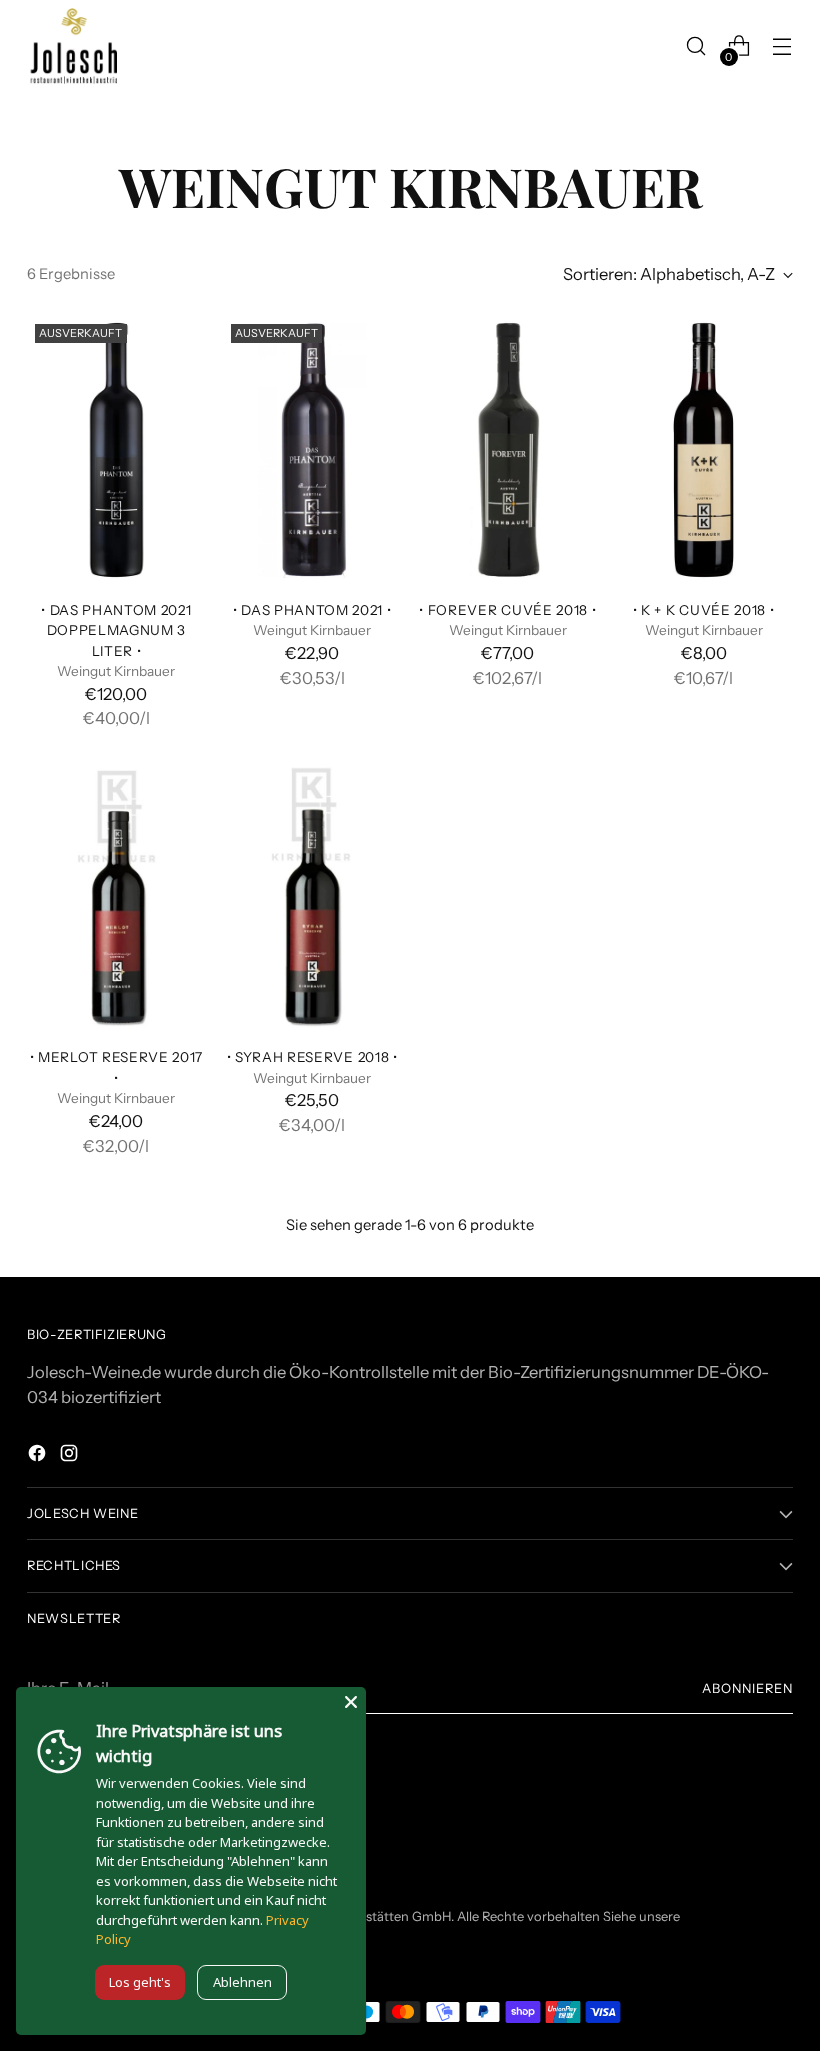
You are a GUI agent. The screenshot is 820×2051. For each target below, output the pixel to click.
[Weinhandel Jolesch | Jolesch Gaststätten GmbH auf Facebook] (39, 1456)
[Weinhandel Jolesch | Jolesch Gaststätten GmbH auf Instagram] (71, 1456)
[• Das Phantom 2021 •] (312, 450)
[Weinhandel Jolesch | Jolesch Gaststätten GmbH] (72, 46)
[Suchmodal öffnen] (696, 46)
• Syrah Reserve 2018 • (312, 1057)
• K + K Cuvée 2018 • (704, 610)
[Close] (351, 1702)
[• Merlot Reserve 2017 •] (116, 897)
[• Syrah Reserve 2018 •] (312, 897)
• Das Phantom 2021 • (312, 610)
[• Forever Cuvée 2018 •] (508, 450)
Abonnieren (747, 1688)
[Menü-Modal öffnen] (782, 46)
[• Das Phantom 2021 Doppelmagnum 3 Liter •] (116, 450)
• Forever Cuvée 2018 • (507, 610)
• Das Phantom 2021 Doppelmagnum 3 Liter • (116, 630)
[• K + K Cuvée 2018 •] (703, 450)
